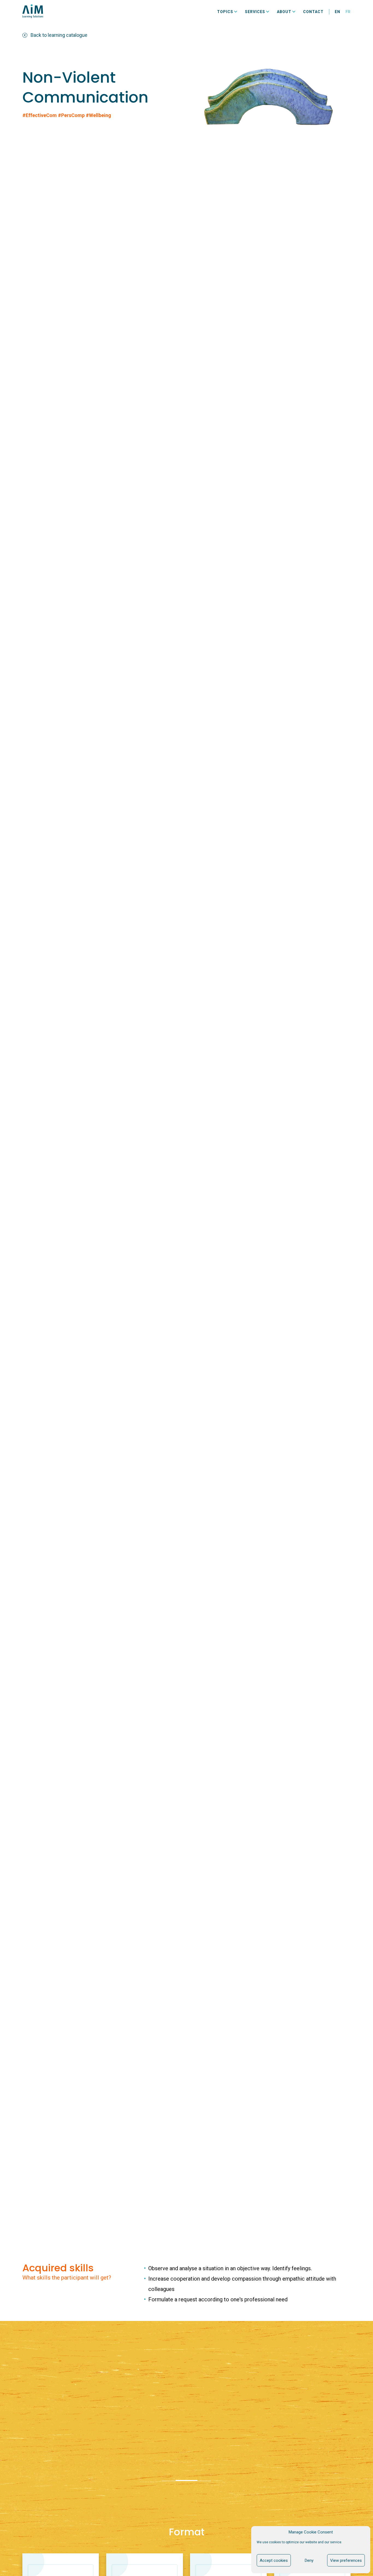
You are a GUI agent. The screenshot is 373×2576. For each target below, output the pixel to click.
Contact (313, 12)
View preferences (346, 2560)
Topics (225, 12)
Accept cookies (274, 2560)
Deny (309, 2560)
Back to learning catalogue (59, 35)
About (284, 12)
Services (255, 12)
